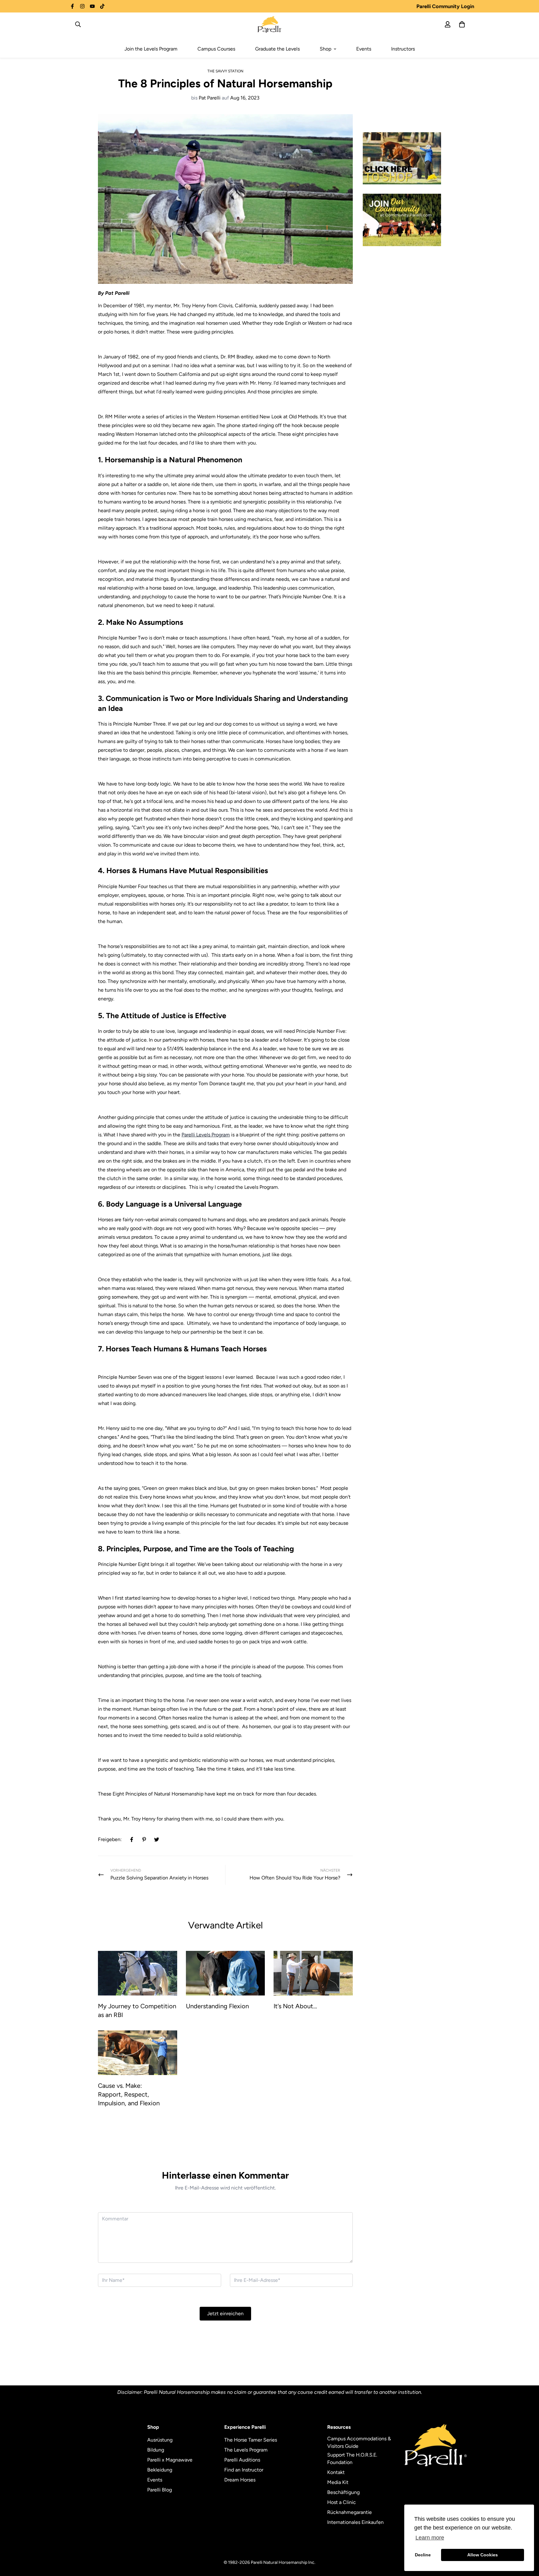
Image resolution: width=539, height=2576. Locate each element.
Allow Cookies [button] (483, 2555)
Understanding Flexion (217, 2006)
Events (364, 49)
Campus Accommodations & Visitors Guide (359, 2442)
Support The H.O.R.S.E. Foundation (352, 2459)
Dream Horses (240, 2480)
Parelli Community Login (445, 6)
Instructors (403, 49)
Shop (325, 49)
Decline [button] (423, 2555)
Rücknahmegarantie (350, 2512)
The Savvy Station (225, 71)
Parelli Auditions (242, 2460)
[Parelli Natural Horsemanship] (270, 24)
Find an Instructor (244, 2470)
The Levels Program (246, 2450)
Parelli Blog (160, 2490)
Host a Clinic (342, 2502)
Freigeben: (110, 1839)
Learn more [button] (430, 2538)
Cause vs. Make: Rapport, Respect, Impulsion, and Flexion (129, 2094)
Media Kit (338, 2482)
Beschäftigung (343, 2492)
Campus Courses (216, 49)
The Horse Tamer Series (251, 2440)
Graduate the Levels (277, 49)
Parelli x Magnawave (170, 2460)
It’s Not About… (295, 2006)
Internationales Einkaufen (355, 2522)
